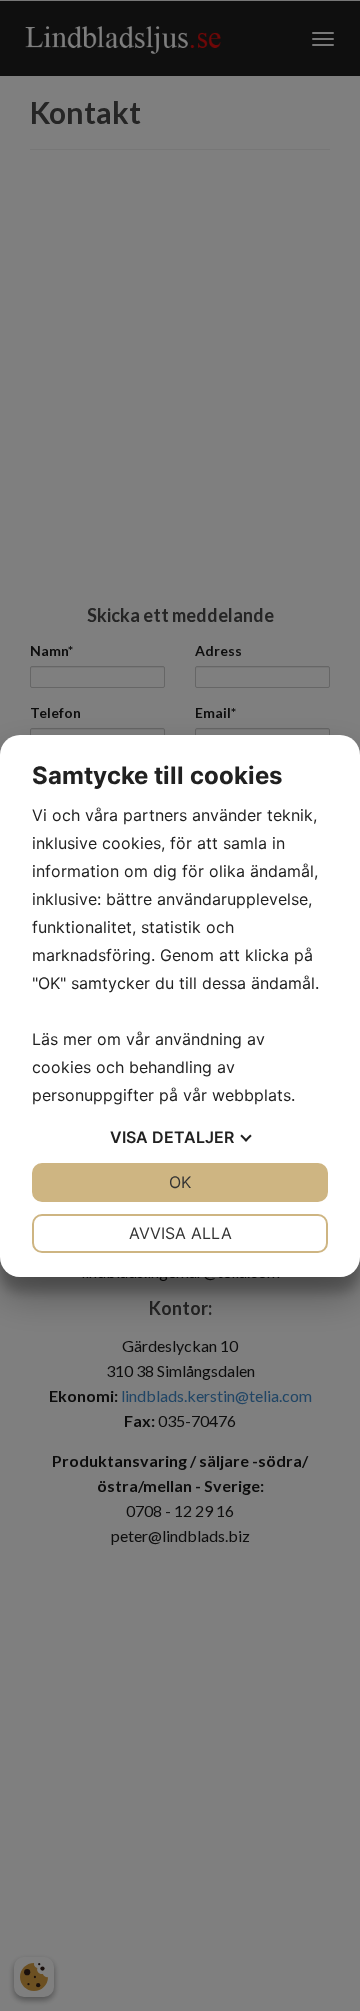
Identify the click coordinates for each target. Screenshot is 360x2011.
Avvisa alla (180, 1233)
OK (180, 1182)
